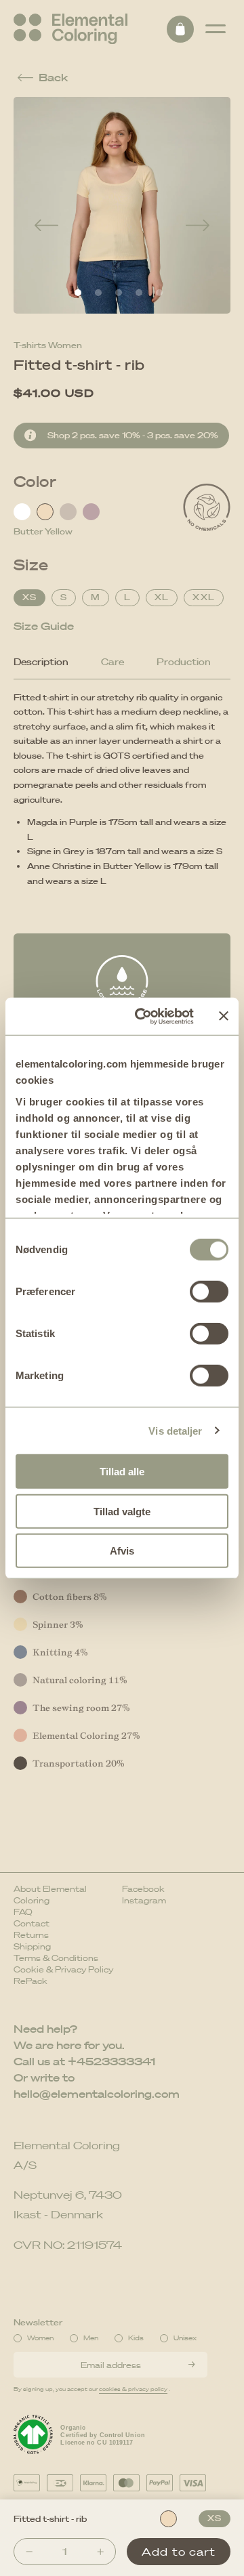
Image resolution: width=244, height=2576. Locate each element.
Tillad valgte (122, 1511)
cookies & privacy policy (133, 2389)
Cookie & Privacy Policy (63, 1969)
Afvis (122, 1551)
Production (184, 662)
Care (113, 662)
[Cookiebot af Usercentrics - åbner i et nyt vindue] (143, 1016)
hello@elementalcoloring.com (97, 2094)
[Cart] (180, 29)
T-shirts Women (48, 345)
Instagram (144, 1900)
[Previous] (46, 226)
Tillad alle (122, 1472)
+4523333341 (111, 2061)
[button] (216, 29)
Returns (31, 1935)
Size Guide (44, 626)
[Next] (198, 226)
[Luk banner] (224, 1016)
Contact (32, 1923)
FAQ (23, 1912)
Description (41, 662)
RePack (30, 1981)
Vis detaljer (175, 1430)
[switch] (209, 1292)
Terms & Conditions (56, 1958)
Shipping (32, 1946)
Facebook (143, 1889)
